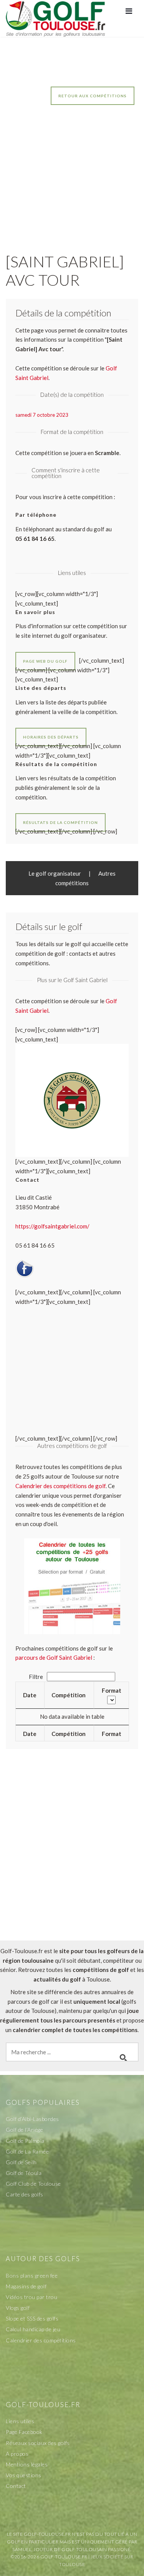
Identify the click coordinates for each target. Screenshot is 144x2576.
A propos (17, 2454)
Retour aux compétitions (93, 96)
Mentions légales (27, 2464)
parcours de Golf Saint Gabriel (54, 1657)
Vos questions (24, 2475)
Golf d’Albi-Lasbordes (32, 2119)
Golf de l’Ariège (24, 2130)
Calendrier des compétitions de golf (60, 1486)
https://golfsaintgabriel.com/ (52, 1226)
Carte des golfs (25, 2194)
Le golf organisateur (55, 873)
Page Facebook (24, 2432)
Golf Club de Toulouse (33, 2184)
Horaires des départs (51, 737)
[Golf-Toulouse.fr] (56, 18)
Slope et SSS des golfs (32, 2318)
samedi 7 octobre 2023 (42, 415)
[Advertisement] (72, 171)
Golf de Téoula (24, 2173)
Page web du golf (45, 661)
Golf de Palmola (25, 2141)
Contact (16, 2486)
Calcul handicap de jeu (33, 2329)
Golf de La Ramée (27, 2151)
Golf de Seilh (21, 2162)
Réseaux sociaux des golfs (38, 2443)
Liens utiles (20, 2421)
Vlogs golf (18, 2308)
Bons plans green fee (32, 2275)
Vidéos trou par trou (31, 2297)
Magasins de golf (26, 2286)
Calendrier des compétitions (41, 2340)
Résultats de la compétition (60, 822)
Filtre (36, 1677)
